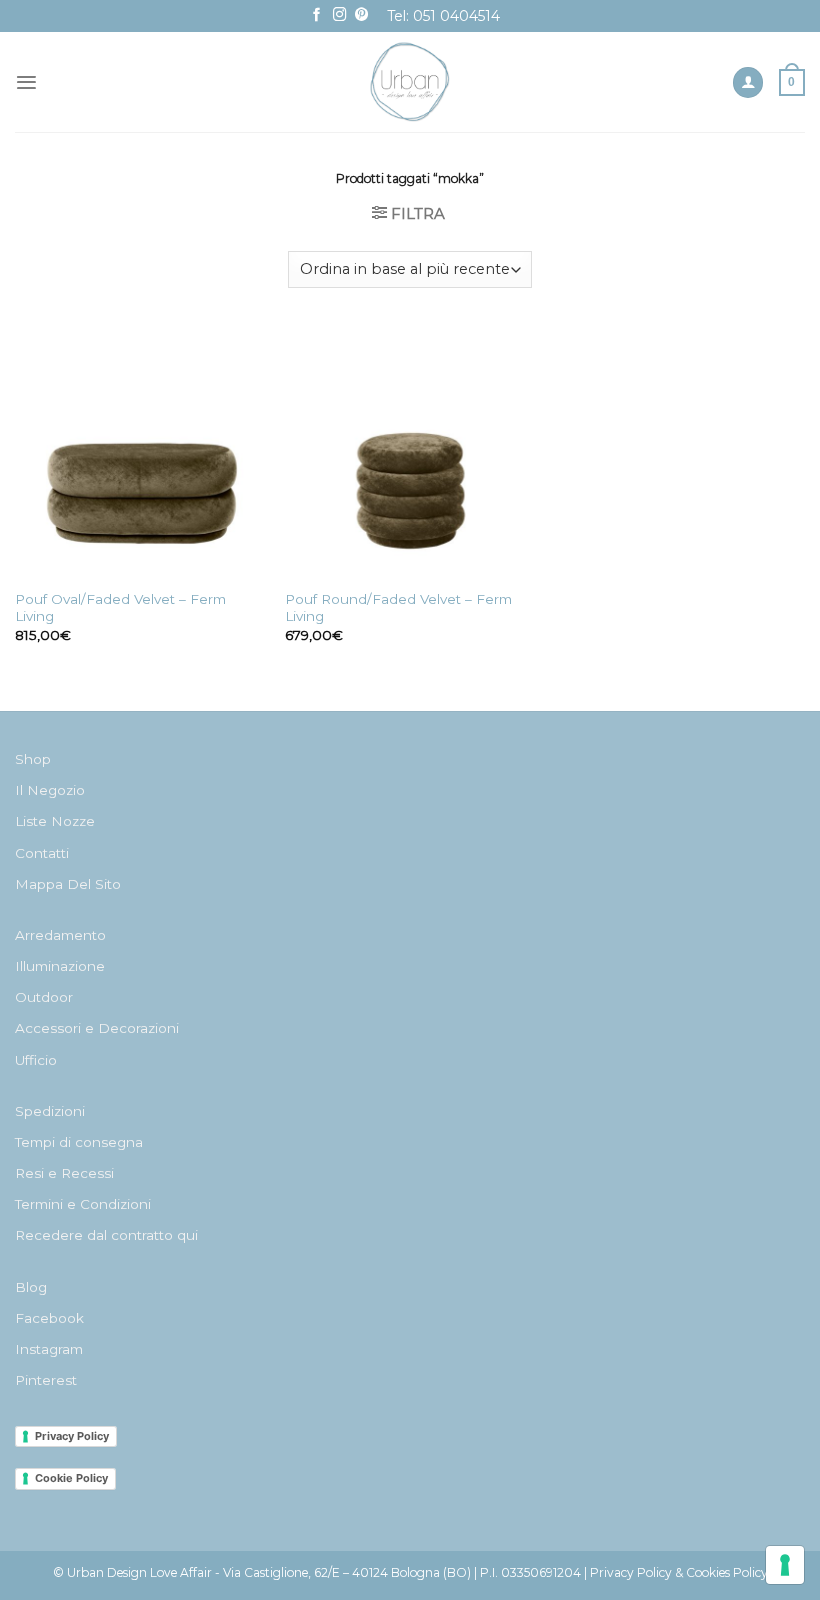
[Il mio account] (748, 82)
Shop (33, 759)
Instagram (49, 1349)
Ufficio (36, 1060)
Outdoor (44, 997)
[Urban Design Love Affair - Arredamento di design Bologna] (410, 82)
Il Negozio (50, 790)
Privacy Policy (72, 1436)
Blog (31, 1287)
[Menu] (26, 82)
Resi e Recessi (64, 1173)
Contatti (42, 853)
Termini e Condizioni (83, 1204)
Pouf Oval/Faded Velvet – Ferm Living (120, 608)
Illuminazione (60, 966)
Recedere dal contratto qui (106, 1235)
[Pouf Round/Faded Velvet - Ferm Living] (410, 453)
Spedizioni (50, 1111)
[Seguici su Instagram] (340, 15)
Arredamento (60, 935)
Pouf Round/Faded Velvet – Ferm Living (398, 608)
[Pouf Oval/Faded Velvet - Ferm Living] (140, 453)
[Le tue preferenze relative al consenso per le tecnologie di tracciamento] (785, 1565)
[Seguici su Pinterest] (362, 15)
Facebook (49, 1318)
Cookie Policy (71, 1478)
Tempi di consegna (79, 1142)
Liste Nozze (55, 821)
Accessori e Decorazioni (97, 1028)
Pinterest (46, 1380)
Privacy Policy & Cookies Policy (679, 1572)
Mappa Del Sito (68, 884)
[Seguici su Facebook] (317, 15)
